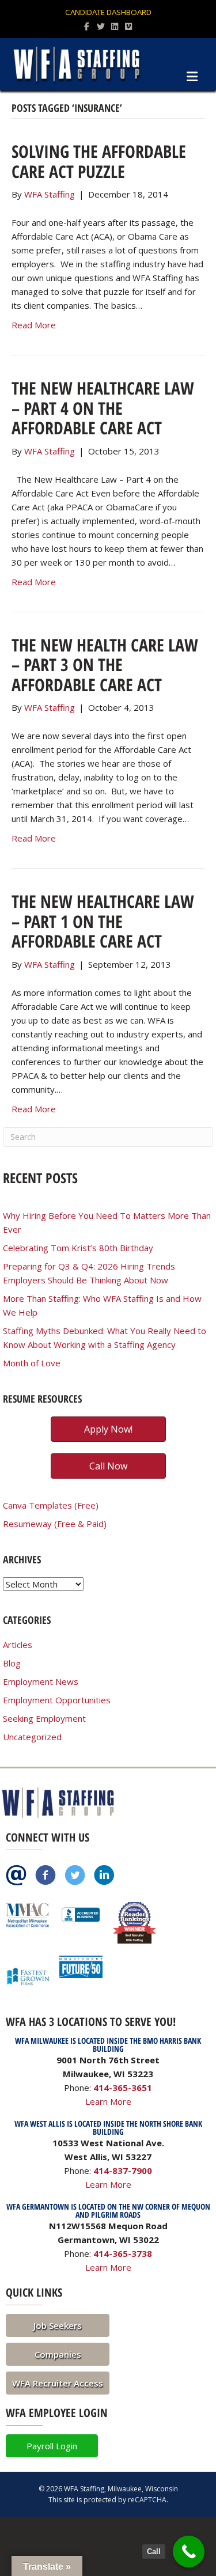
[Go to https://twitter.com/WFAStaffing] (75, 1876)
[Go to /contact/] (16, 1876)
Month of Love (32, 1363)
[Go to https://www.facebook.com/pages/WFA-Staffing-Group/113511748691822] (46, 1876)
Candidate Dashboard (108, 12)
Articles (18, 1645)
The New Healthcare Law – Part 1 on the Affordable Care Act (103, 921)
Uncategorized (32, 1737)
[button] (58, 2325)
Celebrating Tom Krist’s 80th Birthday (78, 1248)
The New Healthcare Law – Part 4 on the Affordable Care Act (103, 408)
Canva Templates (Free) (51, 1505)
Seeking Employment (44, 1718)
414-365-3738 (123, 2253)
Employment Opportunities (57, 1700)
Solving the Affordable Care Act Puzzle (99, 161)
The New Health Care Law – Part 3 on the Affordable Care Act (105, 665)
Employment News (41, 1681)
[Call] (189, 2552)
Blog (12, 1663)
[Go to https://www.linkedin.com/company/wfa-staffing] (104, 1876)
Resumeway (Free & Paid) (55, 1524)
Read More (34, 325)
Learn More (108, 2101)
